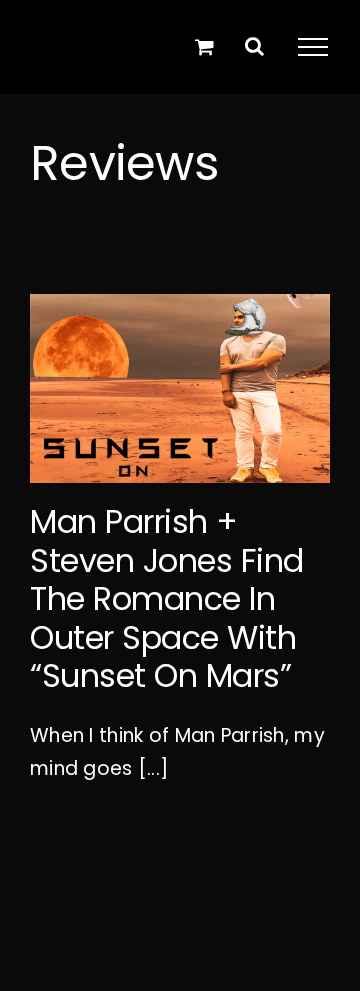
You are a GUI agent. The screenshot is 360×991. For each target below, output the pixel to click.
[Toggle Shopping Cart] (204, 46)
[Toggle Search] (254, 46)
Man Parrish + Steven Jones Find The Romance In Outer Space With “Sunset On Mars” (167, 598)
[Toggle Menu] (313, 47)
